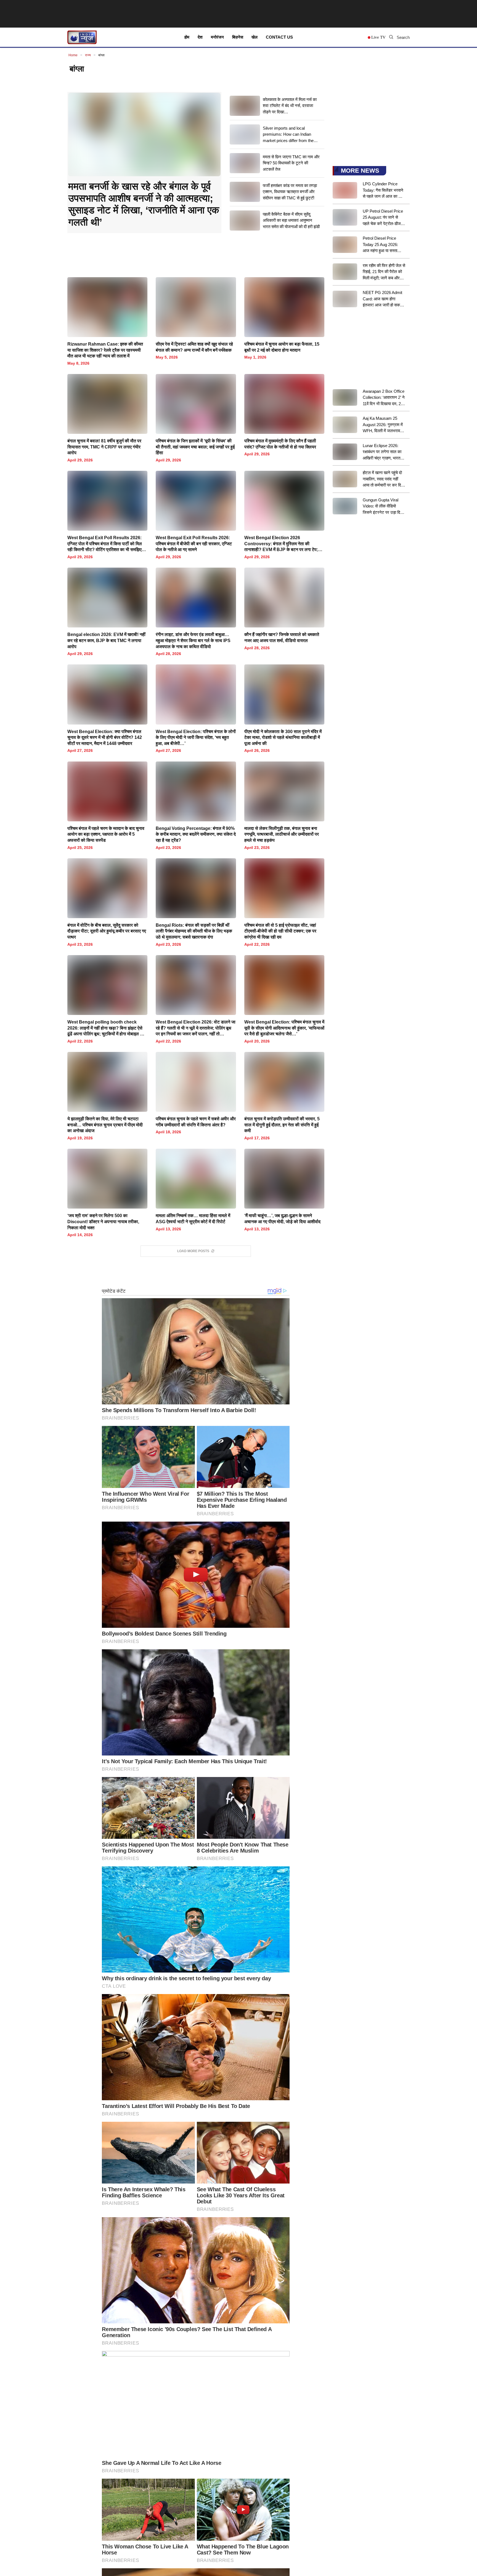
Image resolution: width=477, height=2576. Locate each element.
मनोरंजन (217, 37)
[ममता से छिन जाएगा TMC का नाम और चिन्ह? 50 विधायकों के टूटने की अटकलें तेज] (245, 163)
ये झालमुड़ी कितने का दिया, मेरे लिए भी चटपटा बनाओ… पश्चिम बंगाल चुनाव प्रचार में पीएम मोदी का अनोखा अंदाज (105, 1125)
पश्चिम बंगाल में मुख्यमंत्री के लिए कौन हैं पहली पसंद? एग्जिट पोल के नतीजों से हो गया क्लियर (280, 444)
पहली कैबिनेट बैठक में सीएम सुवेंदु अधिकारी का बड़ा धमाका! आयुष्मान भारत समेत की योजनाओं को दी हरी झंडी (291, 220)
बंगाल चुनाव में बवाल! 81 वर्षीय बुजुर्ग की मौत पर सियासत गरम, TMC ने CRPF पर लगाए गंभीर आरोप (104, 447)
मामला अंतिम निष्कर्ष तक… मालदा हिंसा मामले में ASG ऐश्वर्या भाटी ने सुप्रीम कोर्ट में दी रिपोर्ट (193, 1219)
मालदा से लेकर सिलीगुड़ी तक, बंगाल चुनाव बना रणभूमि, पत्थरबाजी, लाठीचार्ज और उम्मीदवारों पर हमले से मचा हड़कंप (282, 834)
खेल (255, 37)
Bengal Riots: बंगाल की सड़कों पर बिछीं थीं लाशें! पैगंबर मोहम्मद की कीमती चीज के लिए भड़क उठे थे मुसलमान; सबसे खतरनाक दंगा (194, 931)
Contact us (279, 37)
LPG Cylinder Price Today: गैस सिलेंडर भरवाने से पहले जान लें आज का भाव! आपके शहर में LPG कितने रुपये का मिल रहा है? (384, 191)
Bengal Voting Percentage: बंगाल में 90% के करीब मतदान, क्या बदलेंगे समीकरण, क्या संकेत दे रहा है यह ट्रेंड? (196, 834)
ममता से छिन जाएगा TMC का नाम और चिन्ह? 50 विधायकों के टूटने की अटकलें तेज (291, 163)
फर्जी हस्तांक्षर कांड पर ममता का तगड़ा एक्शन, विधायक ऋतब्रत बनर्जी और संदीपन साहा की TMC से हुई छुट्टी (290, 192)
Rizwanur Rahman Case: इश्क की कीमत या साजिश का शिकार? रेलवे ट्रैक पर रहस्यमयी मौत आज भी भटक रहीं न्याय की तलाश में (105, 350)
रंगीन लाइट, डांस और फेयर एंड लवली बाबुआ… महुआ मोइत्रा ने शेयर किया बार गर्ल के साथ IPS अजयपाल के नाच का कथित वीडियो (193, 640)
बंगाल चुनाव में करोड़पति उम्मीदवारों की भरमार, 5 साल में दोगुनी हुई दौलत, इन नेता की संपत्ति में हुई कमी (282, 1125)
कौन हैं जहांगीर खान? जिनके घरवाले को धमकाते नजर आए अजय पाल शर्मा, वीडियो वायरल (282, 638)
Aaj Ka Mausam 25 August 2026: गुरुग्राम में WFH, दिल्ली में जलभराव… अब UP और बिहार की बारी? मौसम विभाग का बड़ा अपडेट (383, 425)
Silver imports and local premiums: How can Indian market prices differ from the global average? (288, 135)
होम (187, 37)
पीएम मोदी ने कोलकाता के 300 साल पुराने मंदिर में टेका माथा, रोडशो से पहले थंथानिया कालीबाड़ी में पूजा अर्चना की (283, 737)
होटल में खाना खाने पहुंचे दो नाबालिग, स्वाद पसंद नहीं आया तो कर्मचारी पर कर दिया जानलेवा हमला (383, 479)
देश (200, 37)
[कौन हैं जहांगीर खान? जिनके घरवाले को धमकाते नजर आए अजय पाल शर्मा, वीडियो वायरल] (284, 609)
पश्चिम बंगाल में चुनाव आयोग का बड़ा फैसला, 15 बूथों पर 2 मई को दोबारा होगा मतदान (282, 347)
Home (73, 55)
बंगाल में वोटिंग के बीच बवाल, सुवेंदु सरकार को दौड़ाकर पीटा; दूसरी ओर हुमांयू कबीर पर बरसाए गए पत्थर (107, 931)
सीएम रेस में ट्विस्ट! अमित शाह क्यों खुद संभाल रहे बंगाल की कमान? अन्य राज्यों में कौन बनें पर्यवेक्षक (194, 347)
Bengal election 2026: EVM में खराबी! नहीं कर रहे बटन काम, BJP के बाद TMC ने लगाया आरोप (106, 640)
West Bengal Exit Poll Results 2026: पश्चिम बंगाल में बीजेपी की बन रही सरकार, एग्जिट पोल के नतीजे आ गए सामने (194, 544)
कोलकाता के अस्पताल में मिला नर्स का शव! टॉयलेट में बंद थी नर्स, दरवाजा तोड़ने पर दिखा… (290, 106)
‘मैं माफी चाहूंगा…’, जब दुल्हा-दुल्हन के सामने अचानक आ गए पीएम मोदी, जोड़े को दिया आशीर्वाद (282, 1219)
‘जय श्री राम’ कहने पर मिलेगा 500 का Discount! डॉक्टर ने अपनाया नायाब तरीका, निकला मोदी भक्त (103, 1222)
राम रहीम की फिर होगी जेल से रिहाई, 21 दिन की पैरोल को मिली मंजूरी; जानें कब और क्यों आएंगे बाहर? (384, 272)
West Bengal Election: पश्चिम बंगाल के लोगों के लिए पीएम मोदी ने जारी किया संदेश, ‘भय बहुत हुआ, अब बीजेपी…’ (196, 737)
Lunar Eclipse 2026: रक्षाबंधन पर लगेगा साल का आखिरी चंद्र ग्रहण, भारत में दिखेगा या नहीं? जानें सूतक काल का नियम (383, 452)
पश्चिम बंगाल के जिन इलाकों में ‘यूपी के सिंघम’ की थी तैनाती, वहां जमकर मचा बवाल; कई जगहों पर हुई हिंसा (195, 447)
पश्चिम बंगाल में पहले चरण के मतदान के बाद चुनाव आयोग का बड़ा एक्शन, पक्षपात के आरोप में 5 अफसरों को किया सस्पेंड (106, 834)
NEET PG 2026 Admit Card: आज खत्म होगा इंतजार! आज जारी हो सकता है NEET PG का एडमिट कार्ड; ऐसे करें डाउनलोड (383, 299)
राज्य (88, 55)
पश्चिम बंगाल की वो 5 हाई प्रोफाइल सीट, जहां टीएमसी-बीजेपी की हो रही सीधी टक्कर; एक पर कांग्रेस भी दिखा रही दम (280, 931)
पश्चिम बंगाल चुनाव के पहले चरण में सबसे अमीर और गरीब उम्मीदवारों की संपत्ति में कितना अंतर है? (196, 1122)
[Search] (391, 37)
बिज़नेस (238, 37)
